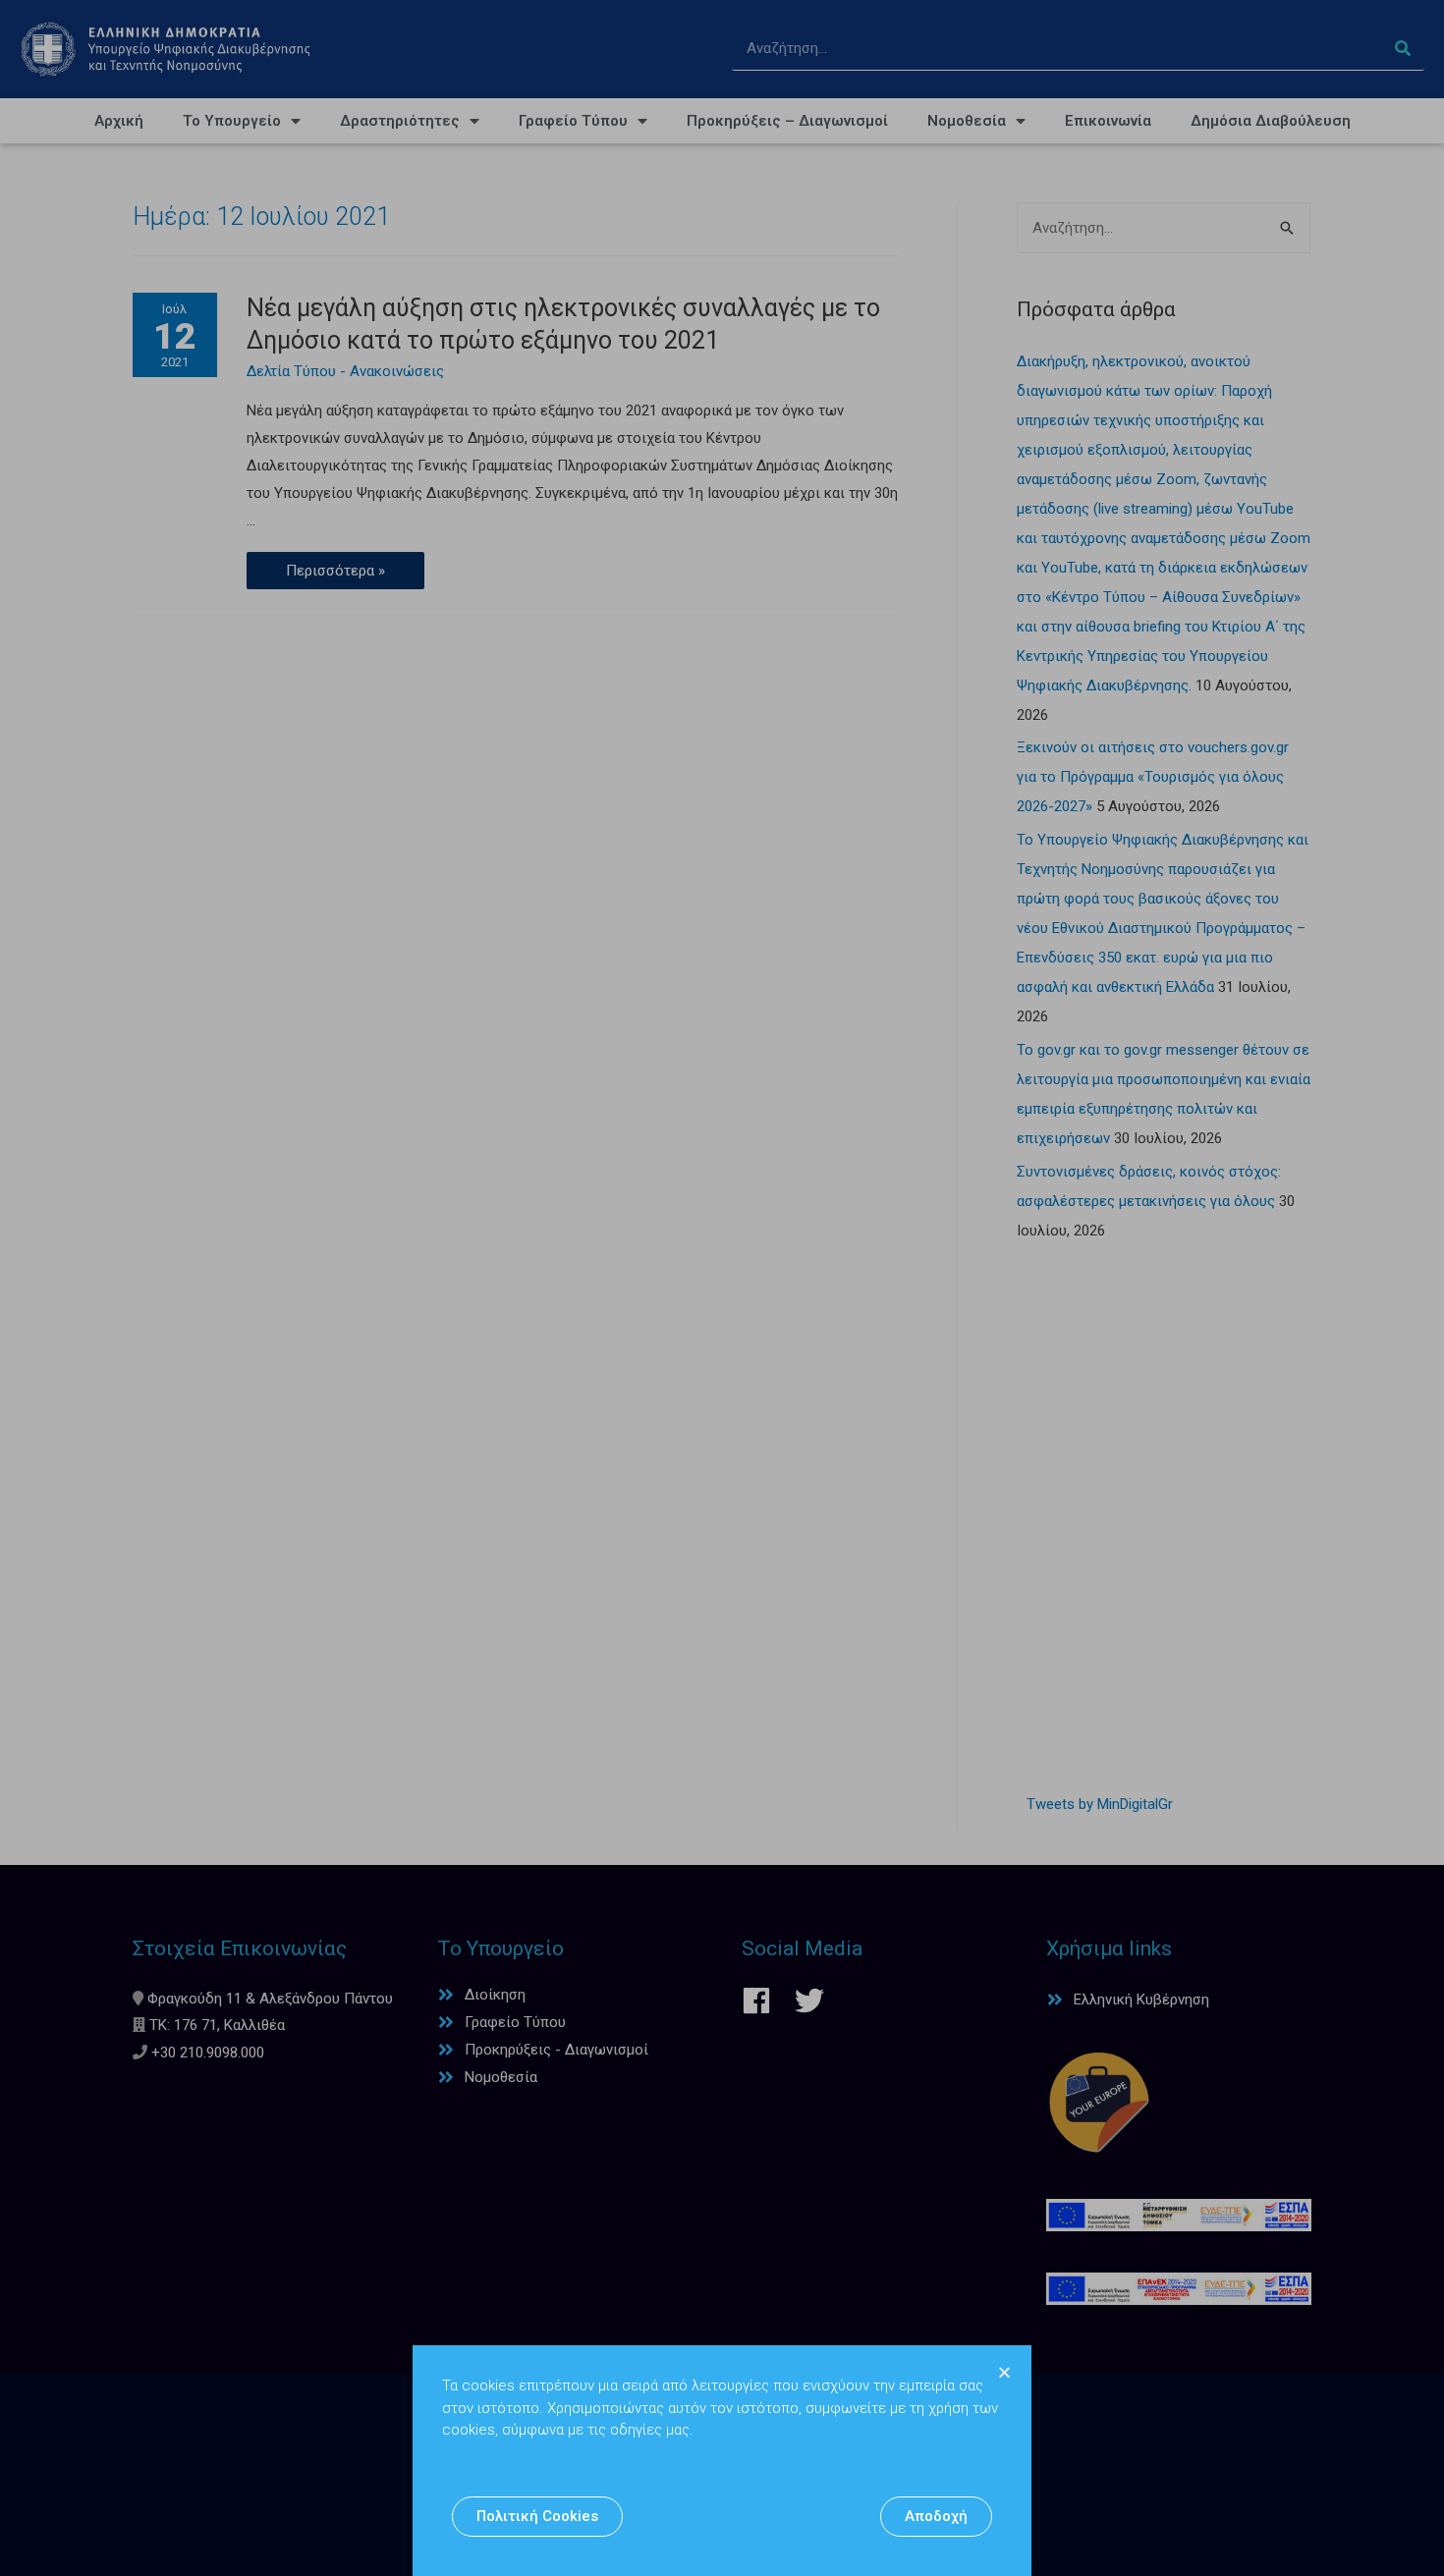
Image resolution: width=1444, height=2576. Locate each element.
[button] (537, 2517)
